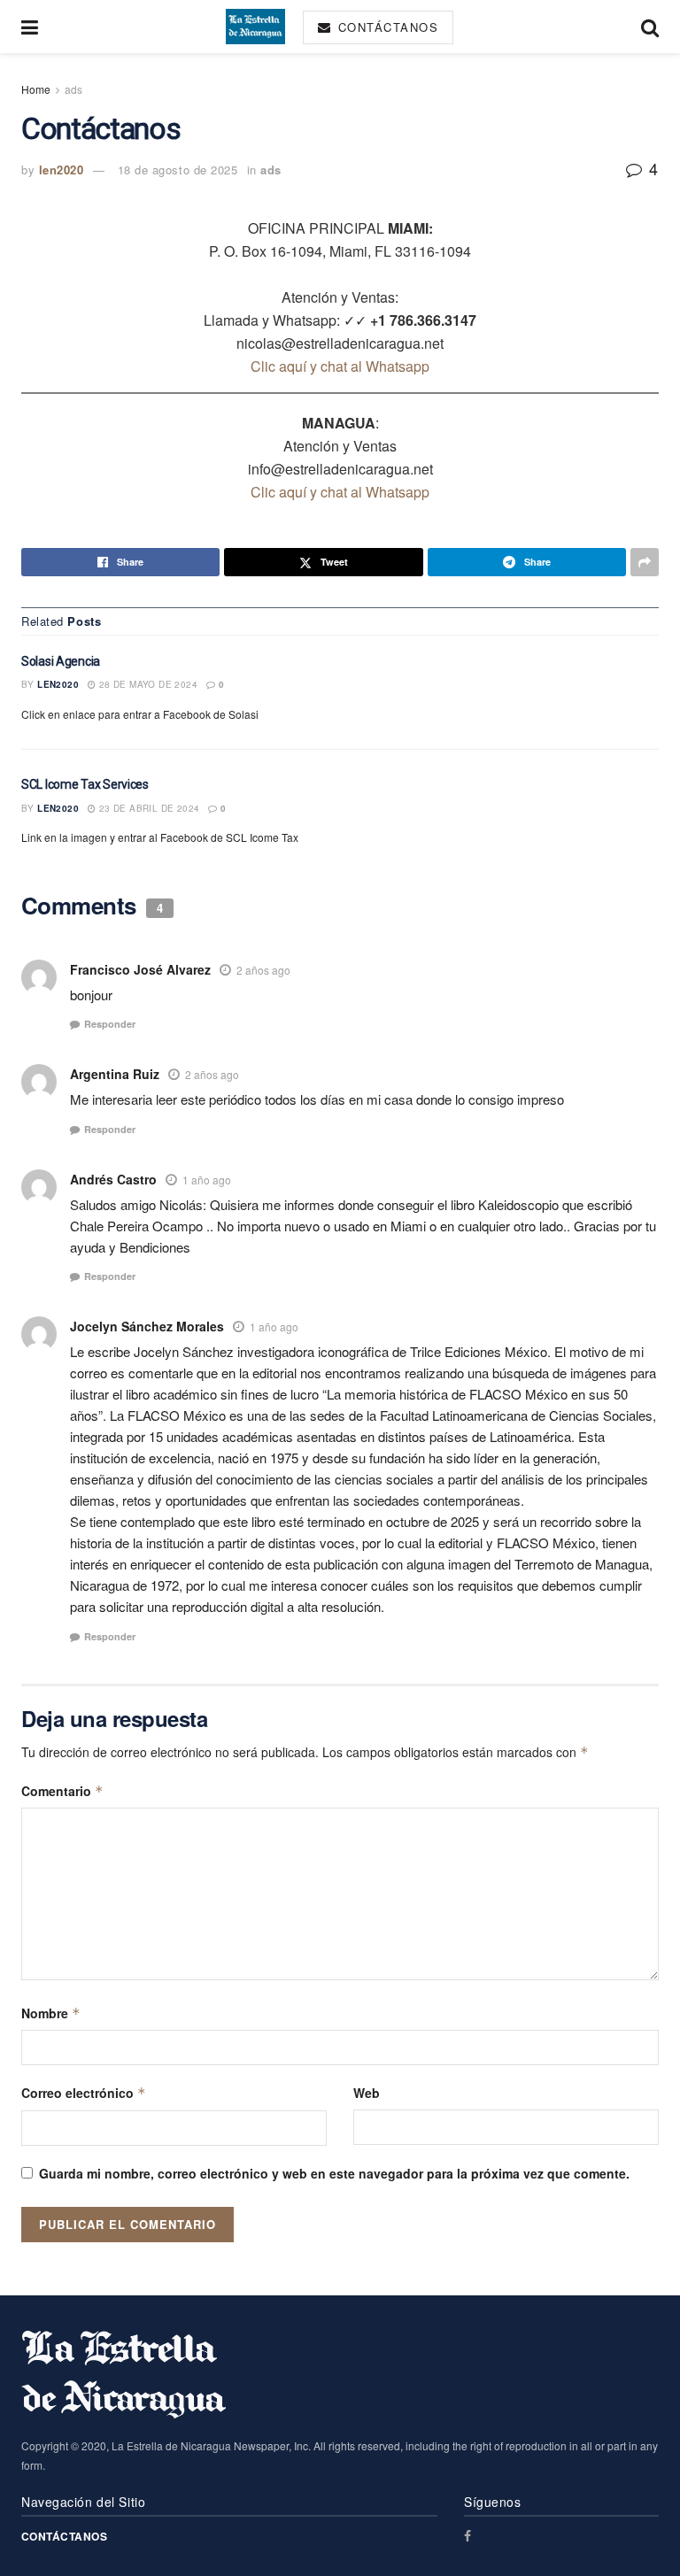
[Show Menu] (30, 27)
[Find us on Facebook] (467, 2536)
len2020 (62, 170)
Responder (110, 1024)
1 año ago (207, 1180)
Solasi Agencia (61, 661)
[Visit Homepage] (255, 27)
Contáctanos (386, 27)
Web (367, 2093)
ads (73, 89)
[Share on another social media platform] (645, 562)
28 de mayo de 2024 (147, 684)
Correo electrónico (84, 2093)
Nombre (51, 2013)
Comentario (62, 1791)
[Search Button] (650, 27)
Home (36, 89)
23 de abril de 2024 (147, 808)
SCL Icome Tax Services (85, 784)
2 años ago (263, 970)
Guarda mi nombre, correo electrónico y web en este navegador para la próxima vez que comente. (334, 2173)
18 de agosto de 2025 (178, 170)
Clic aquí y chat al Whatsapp (340, 366)
